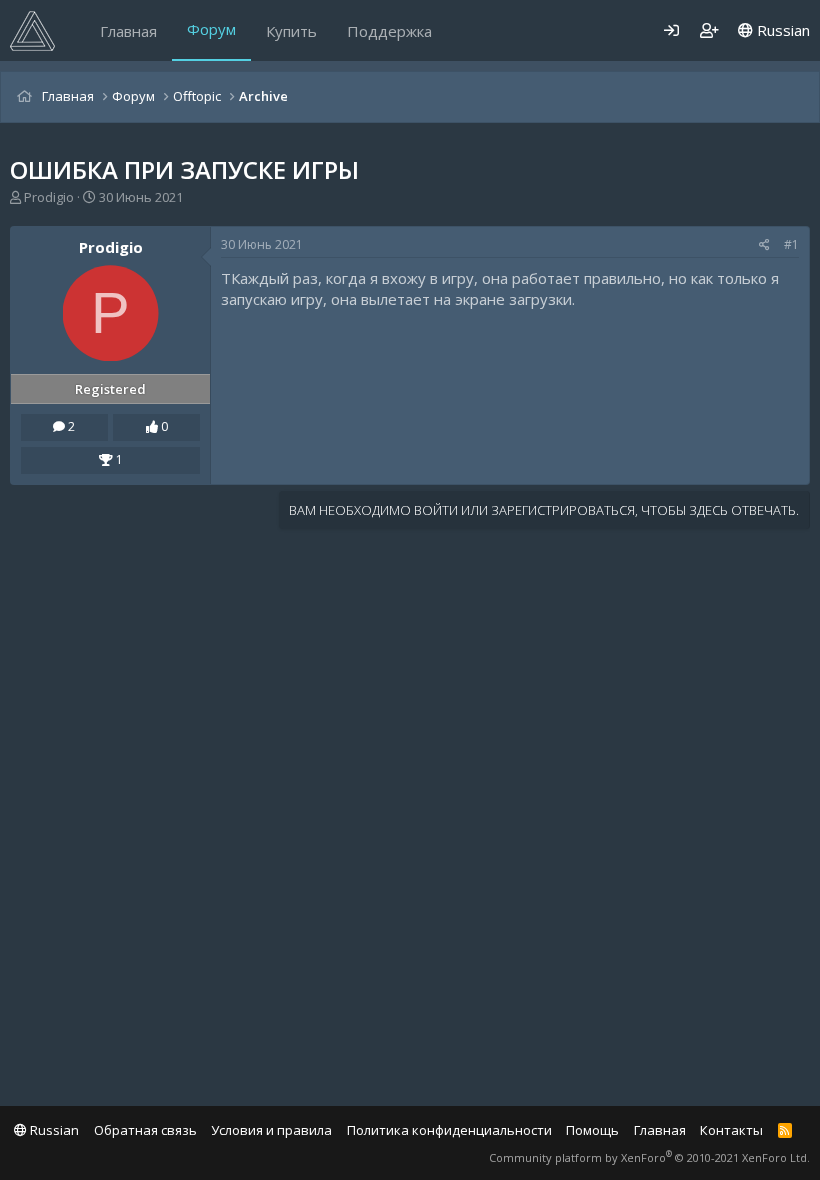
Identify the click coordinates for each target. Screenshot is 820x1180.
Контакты (731, 1130)
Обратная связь (145, 1130)
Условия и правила (271, 1130)
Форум (211, 29)
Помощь (592, 1130)
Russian (781, 30)
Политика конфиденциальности (449, 1130)
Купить (291, 31)
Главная (128, 31)
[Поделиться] (764, 245)
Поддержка (389, 31)
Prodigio (49, 197)
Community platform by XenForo (649, 1157)
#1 (791, 244)
